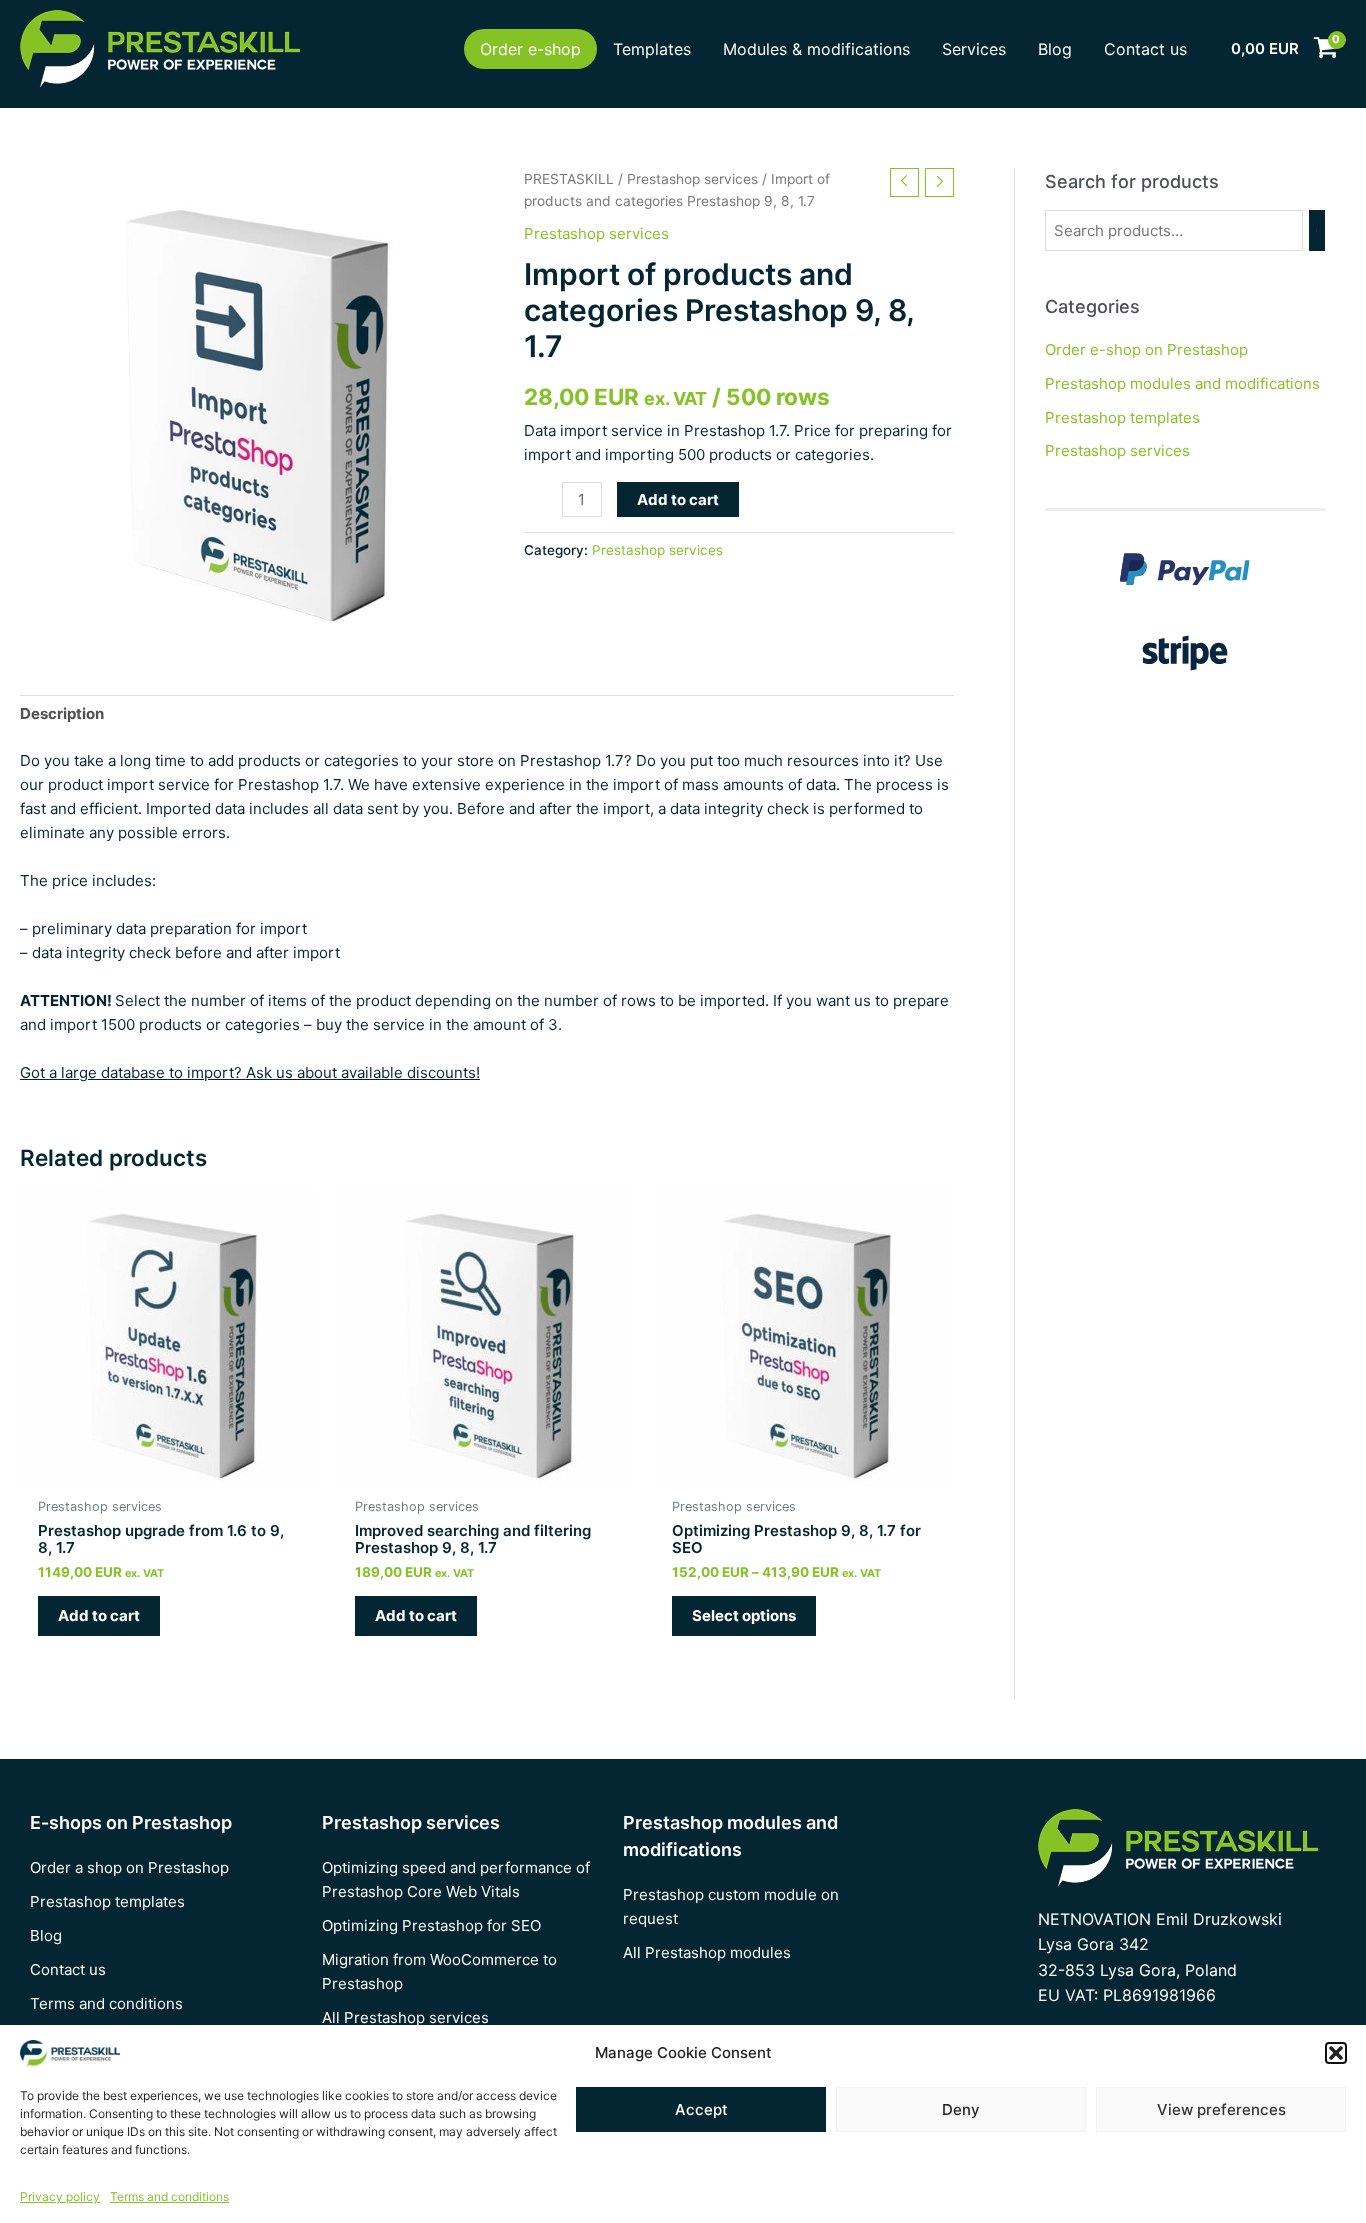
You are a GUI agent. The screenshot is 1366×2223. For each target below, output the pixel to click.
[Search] (1317, 230)
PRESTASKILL (569, 179)
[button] (1336, 2053)
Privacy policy (60, 2196)
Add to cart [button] (99, 1615)
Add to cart (678, 499)
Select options (744, 1615)
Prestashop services (692, 179)
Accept (701, 2109)
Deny (961, 2109)
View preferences (1221, 2109)
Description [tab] (62, 713)
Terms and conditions (169, 2196)
